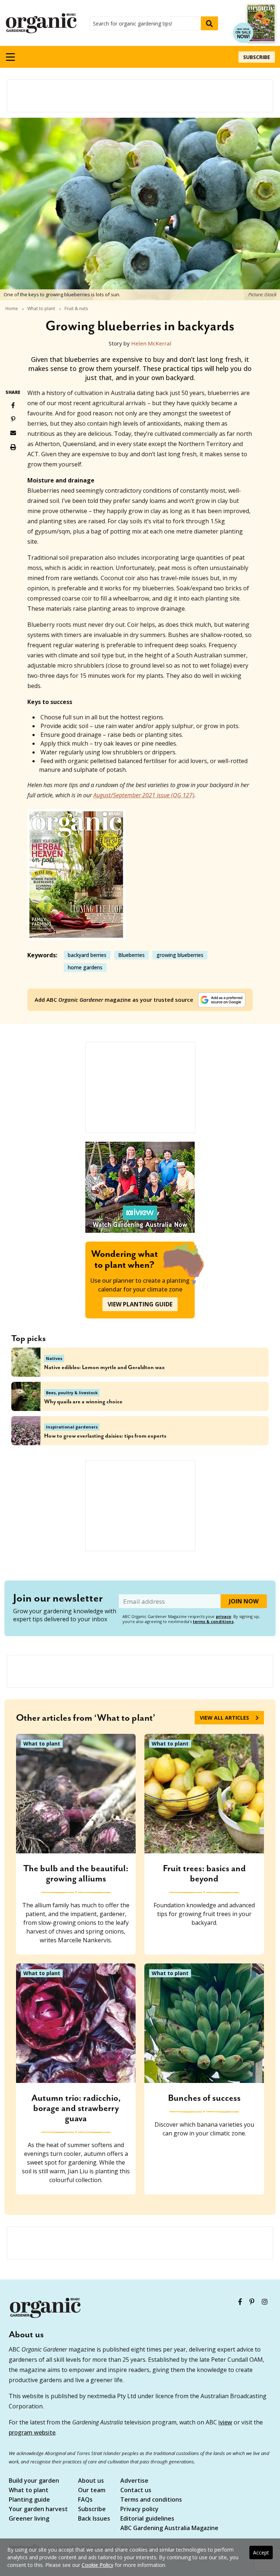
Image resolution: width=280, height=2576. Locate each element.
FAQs (85, 2500)
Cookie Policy (98, 2565)
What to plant (41, 309)
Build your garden (34, 2481)
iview (225, 2422)
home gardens (85, 967)
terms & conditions (213, 1621)
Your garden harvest (38, 2509)
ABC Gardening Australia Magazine (169, 2528)
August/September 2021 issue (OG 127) (144, 795)
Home (12, 309)
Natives (54, 1358)
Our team (92, 2491)
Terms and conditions (151, 2500)
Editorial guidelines (147, 2519)
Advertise (134, 2481)
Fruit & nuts (76, 309)
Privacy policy (139, 2509)
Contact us (136, 2491)
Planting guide (29, 2500)
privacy (223, 1616)
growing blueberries (180, 955)
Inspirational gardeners (72, 1427)
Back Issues (94, 2519)
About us (91, 2481)
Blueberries (131, 955)
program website (32, 2432)
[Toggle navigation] (10, 57)
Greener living (29, 2519)
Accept (261, 2552)
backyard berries (87, 955)
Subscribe (257, 57)
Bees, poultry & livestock (72, 1393)
